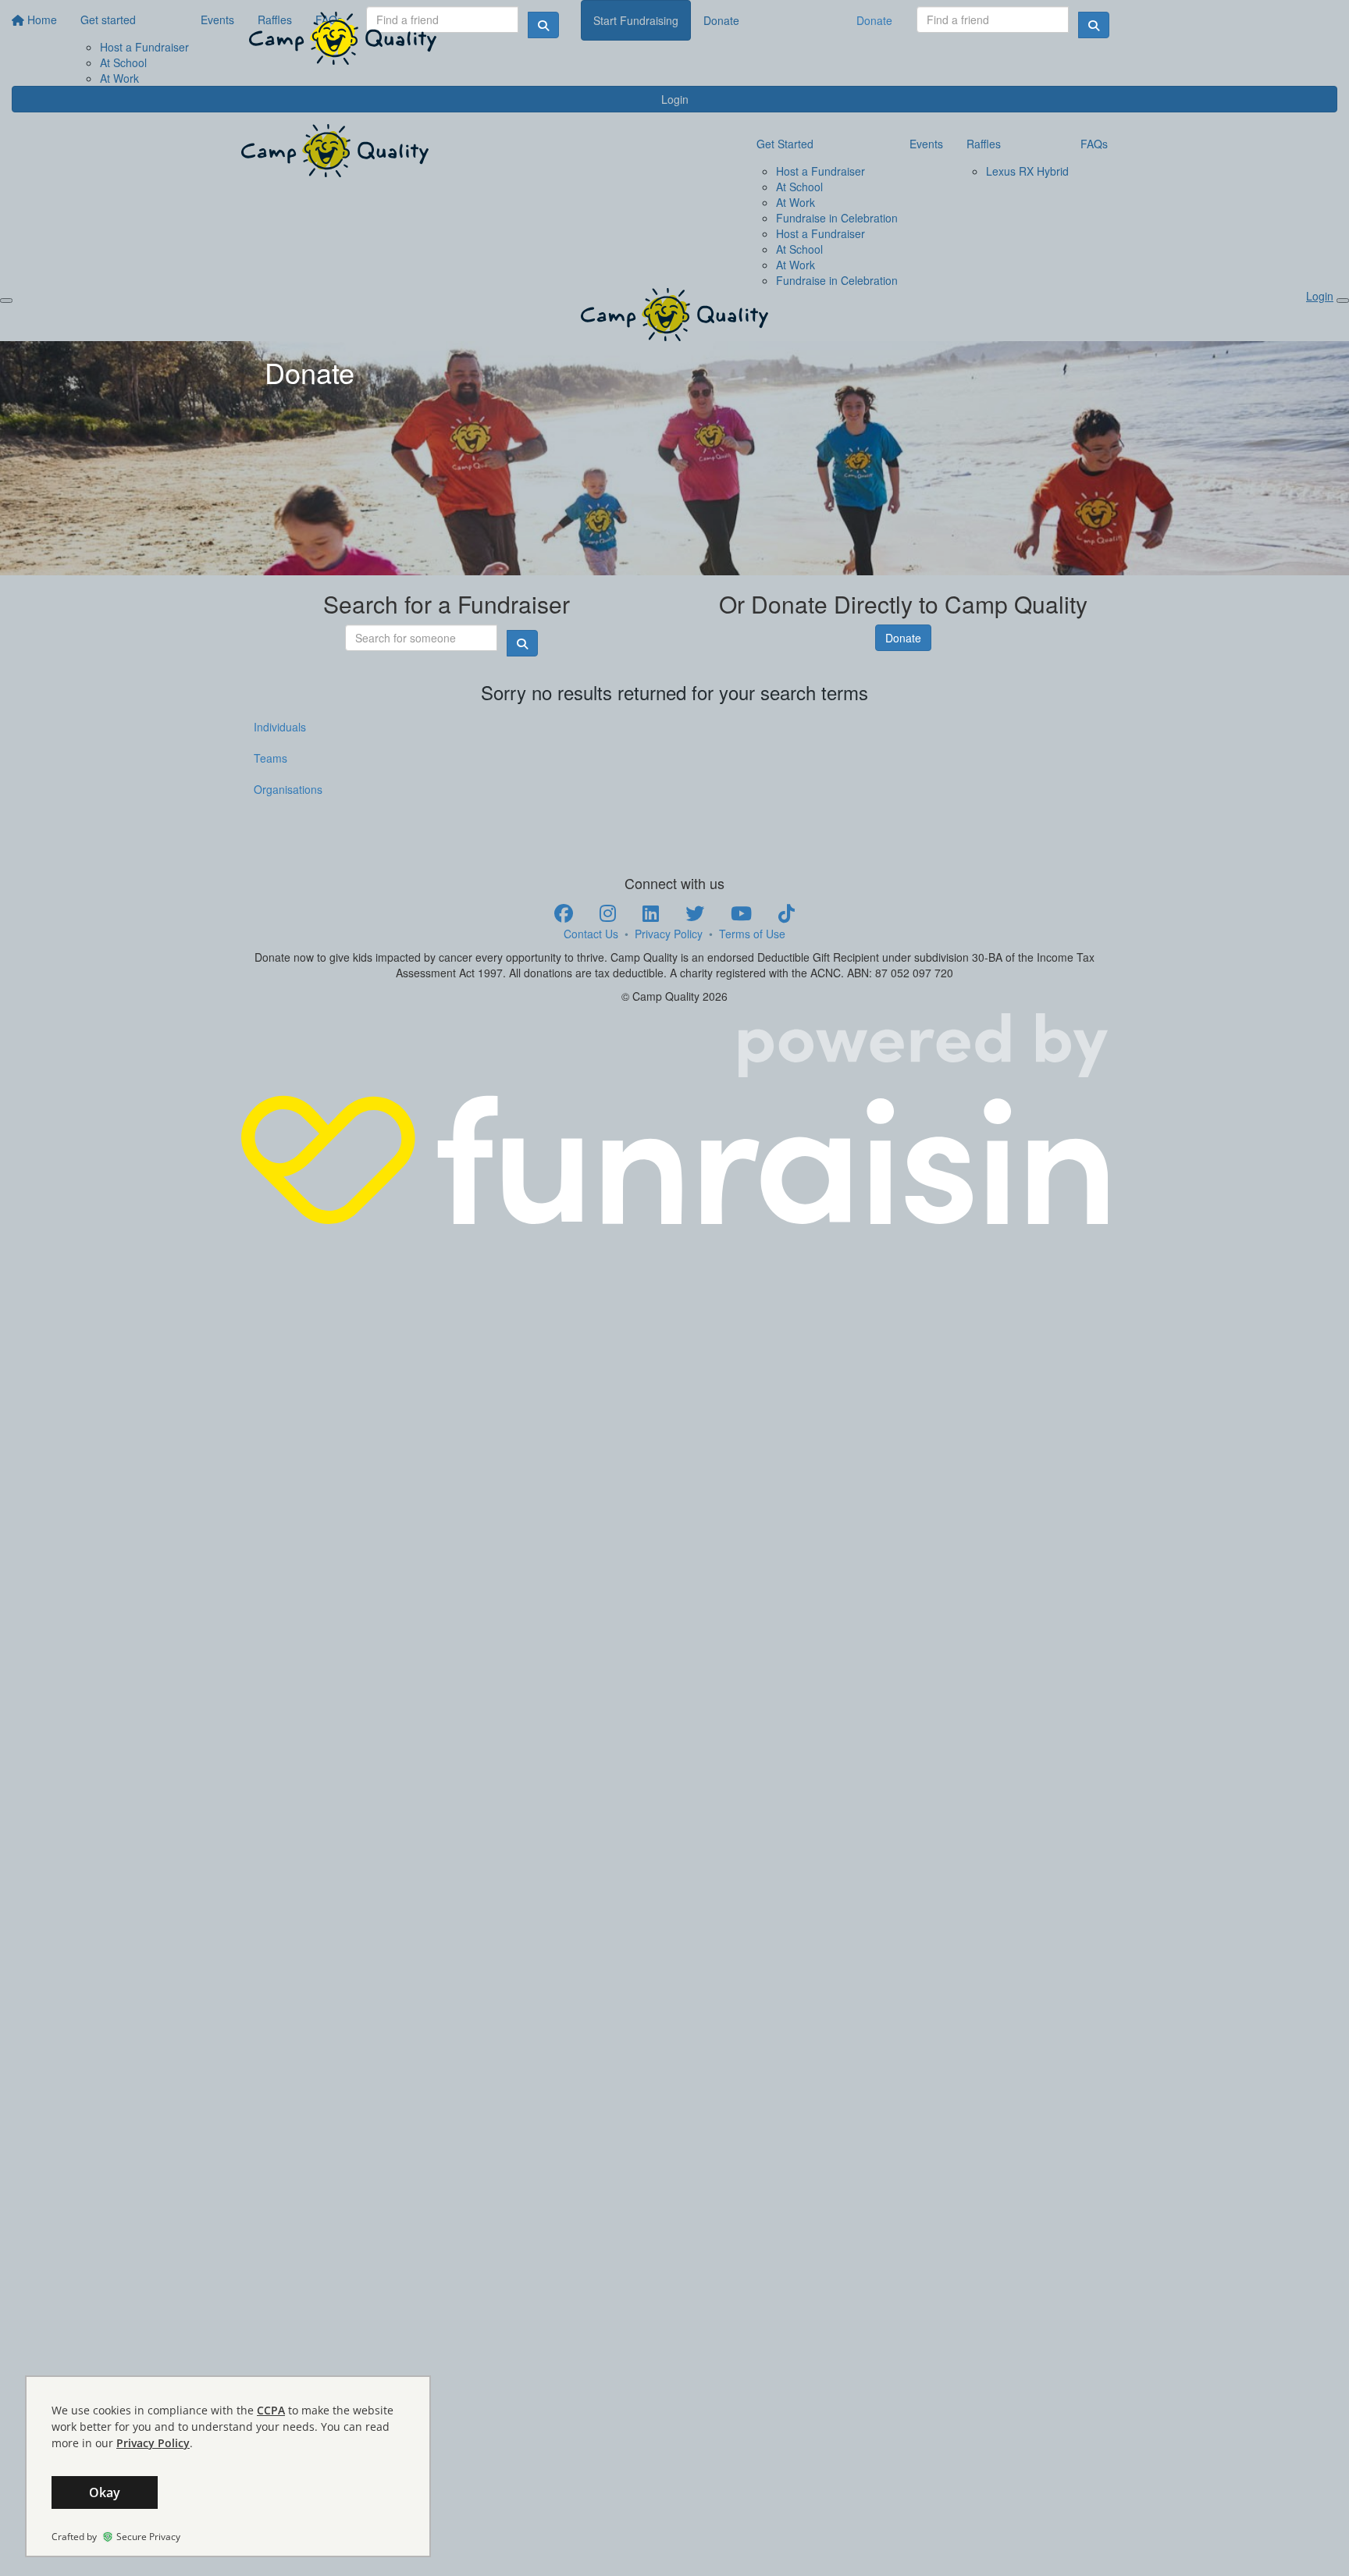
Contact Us (591, 934)
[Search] (1094, 25)
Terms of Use (752, 934)
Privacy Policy (669, 934)
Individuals (280, 727)
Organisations (288, 789)
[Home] (343, 38)
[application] (228, 2466)
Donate (874, 20)
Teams (271, 758)
